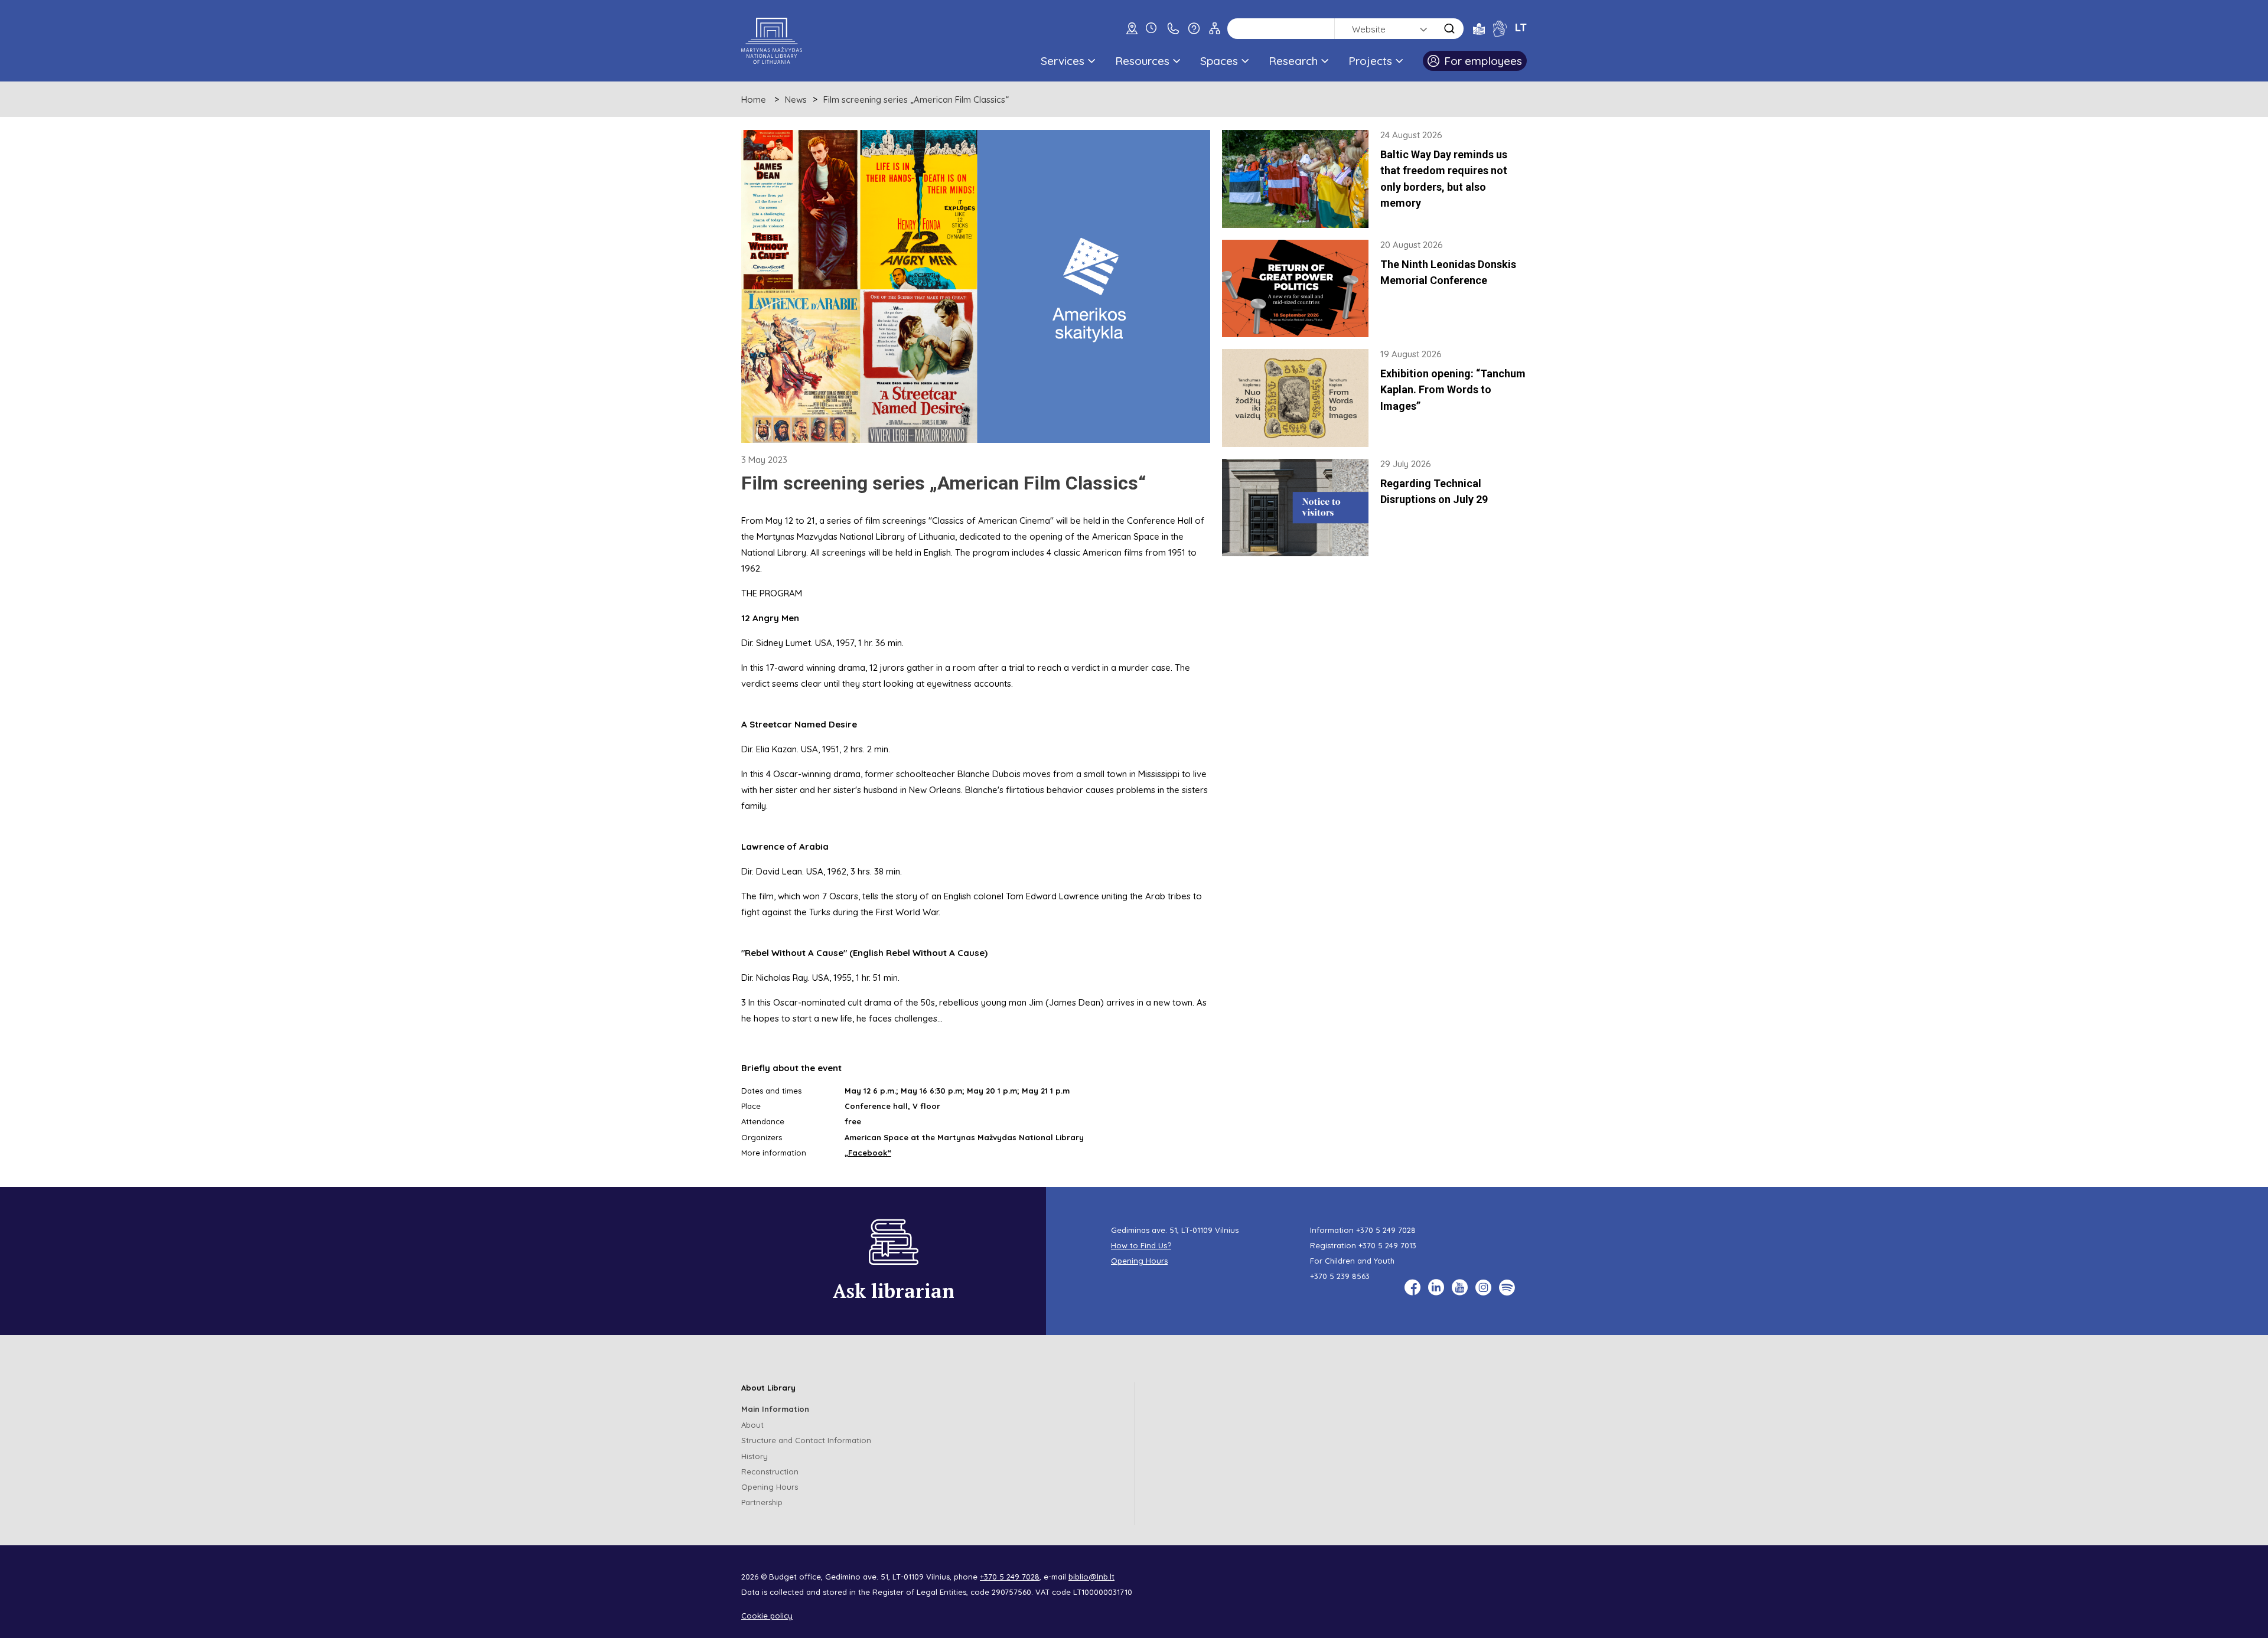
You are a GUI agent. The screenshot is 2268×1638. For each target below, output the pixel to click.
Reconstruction (770, 1471)
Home (754, 99)
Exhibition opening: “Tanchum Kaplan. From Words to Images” (1453, 390)
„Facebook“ (868, 1153)
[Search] (1449, 29)
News (796, 99)
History (755, 1456)
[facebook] (1412, 1288)
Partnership (762, 1502)
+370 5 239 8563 (1340, 1276)
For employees (1483, 61)
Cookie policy (767, 1616)
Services (1063, 61)
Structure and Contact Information (806, 1440)
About (752, 1425)
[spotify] (1507, 1288)
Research (1293, 61)
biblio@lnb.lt (1091, 1577)
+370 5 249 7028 (1386, 1230)
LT (1521, 27)
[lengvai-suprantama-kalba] (1479, 28)
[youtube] (1460, 1288)
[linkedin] (1436, 1288)
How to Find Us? (1141, 1245)
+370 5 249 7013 (1387, 1245)
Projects (1370, 61)
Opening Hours (1139, 1261)
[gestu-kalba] (1500, 28)
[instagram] (1483, 1288)
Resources (1142, 61)
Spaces (1219, 61)
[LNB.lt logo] (772, 41)
